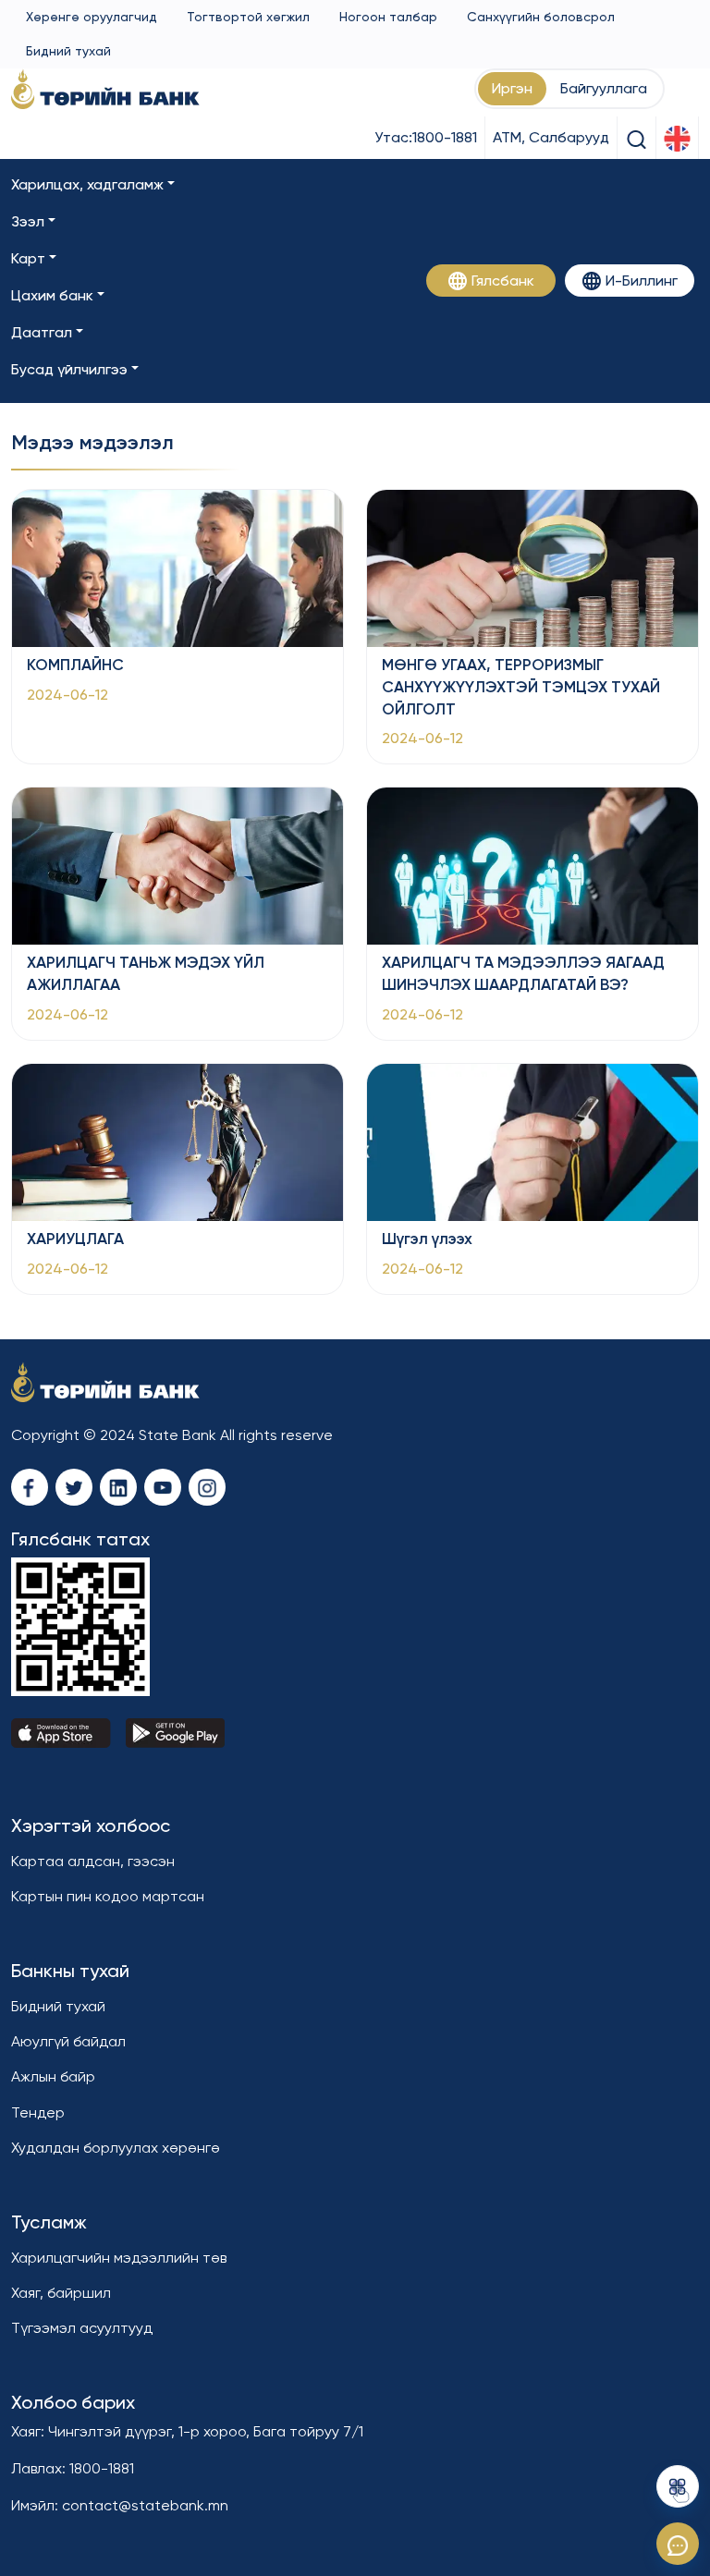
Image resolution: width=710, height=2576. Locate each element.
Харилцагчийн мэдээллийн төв (119, 2258)
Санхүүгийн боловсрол (541, 17)
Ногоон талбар (388, 17)
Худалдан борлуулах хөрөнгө (116, 2148)
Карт (28, 258)
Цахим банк (52, 295)
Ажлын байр (53, 2076)
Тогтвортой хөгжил (248, 17)
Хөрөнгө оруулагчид (92, 17)
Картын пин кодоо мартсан (108, 1896)
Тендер (38, 2112)
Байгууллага (604, 88)
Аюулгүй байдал (68, 2041)
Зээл (28, 221)
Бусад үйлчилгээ (69, 369)
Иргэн (512, 88)
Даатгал (42, 332)
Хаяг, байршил (61, 2293)
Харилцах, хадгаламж (87, 184)
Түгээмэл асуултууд (82, 2328)
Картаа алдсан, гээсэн (93, 1861)
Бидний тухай (68, 51)
